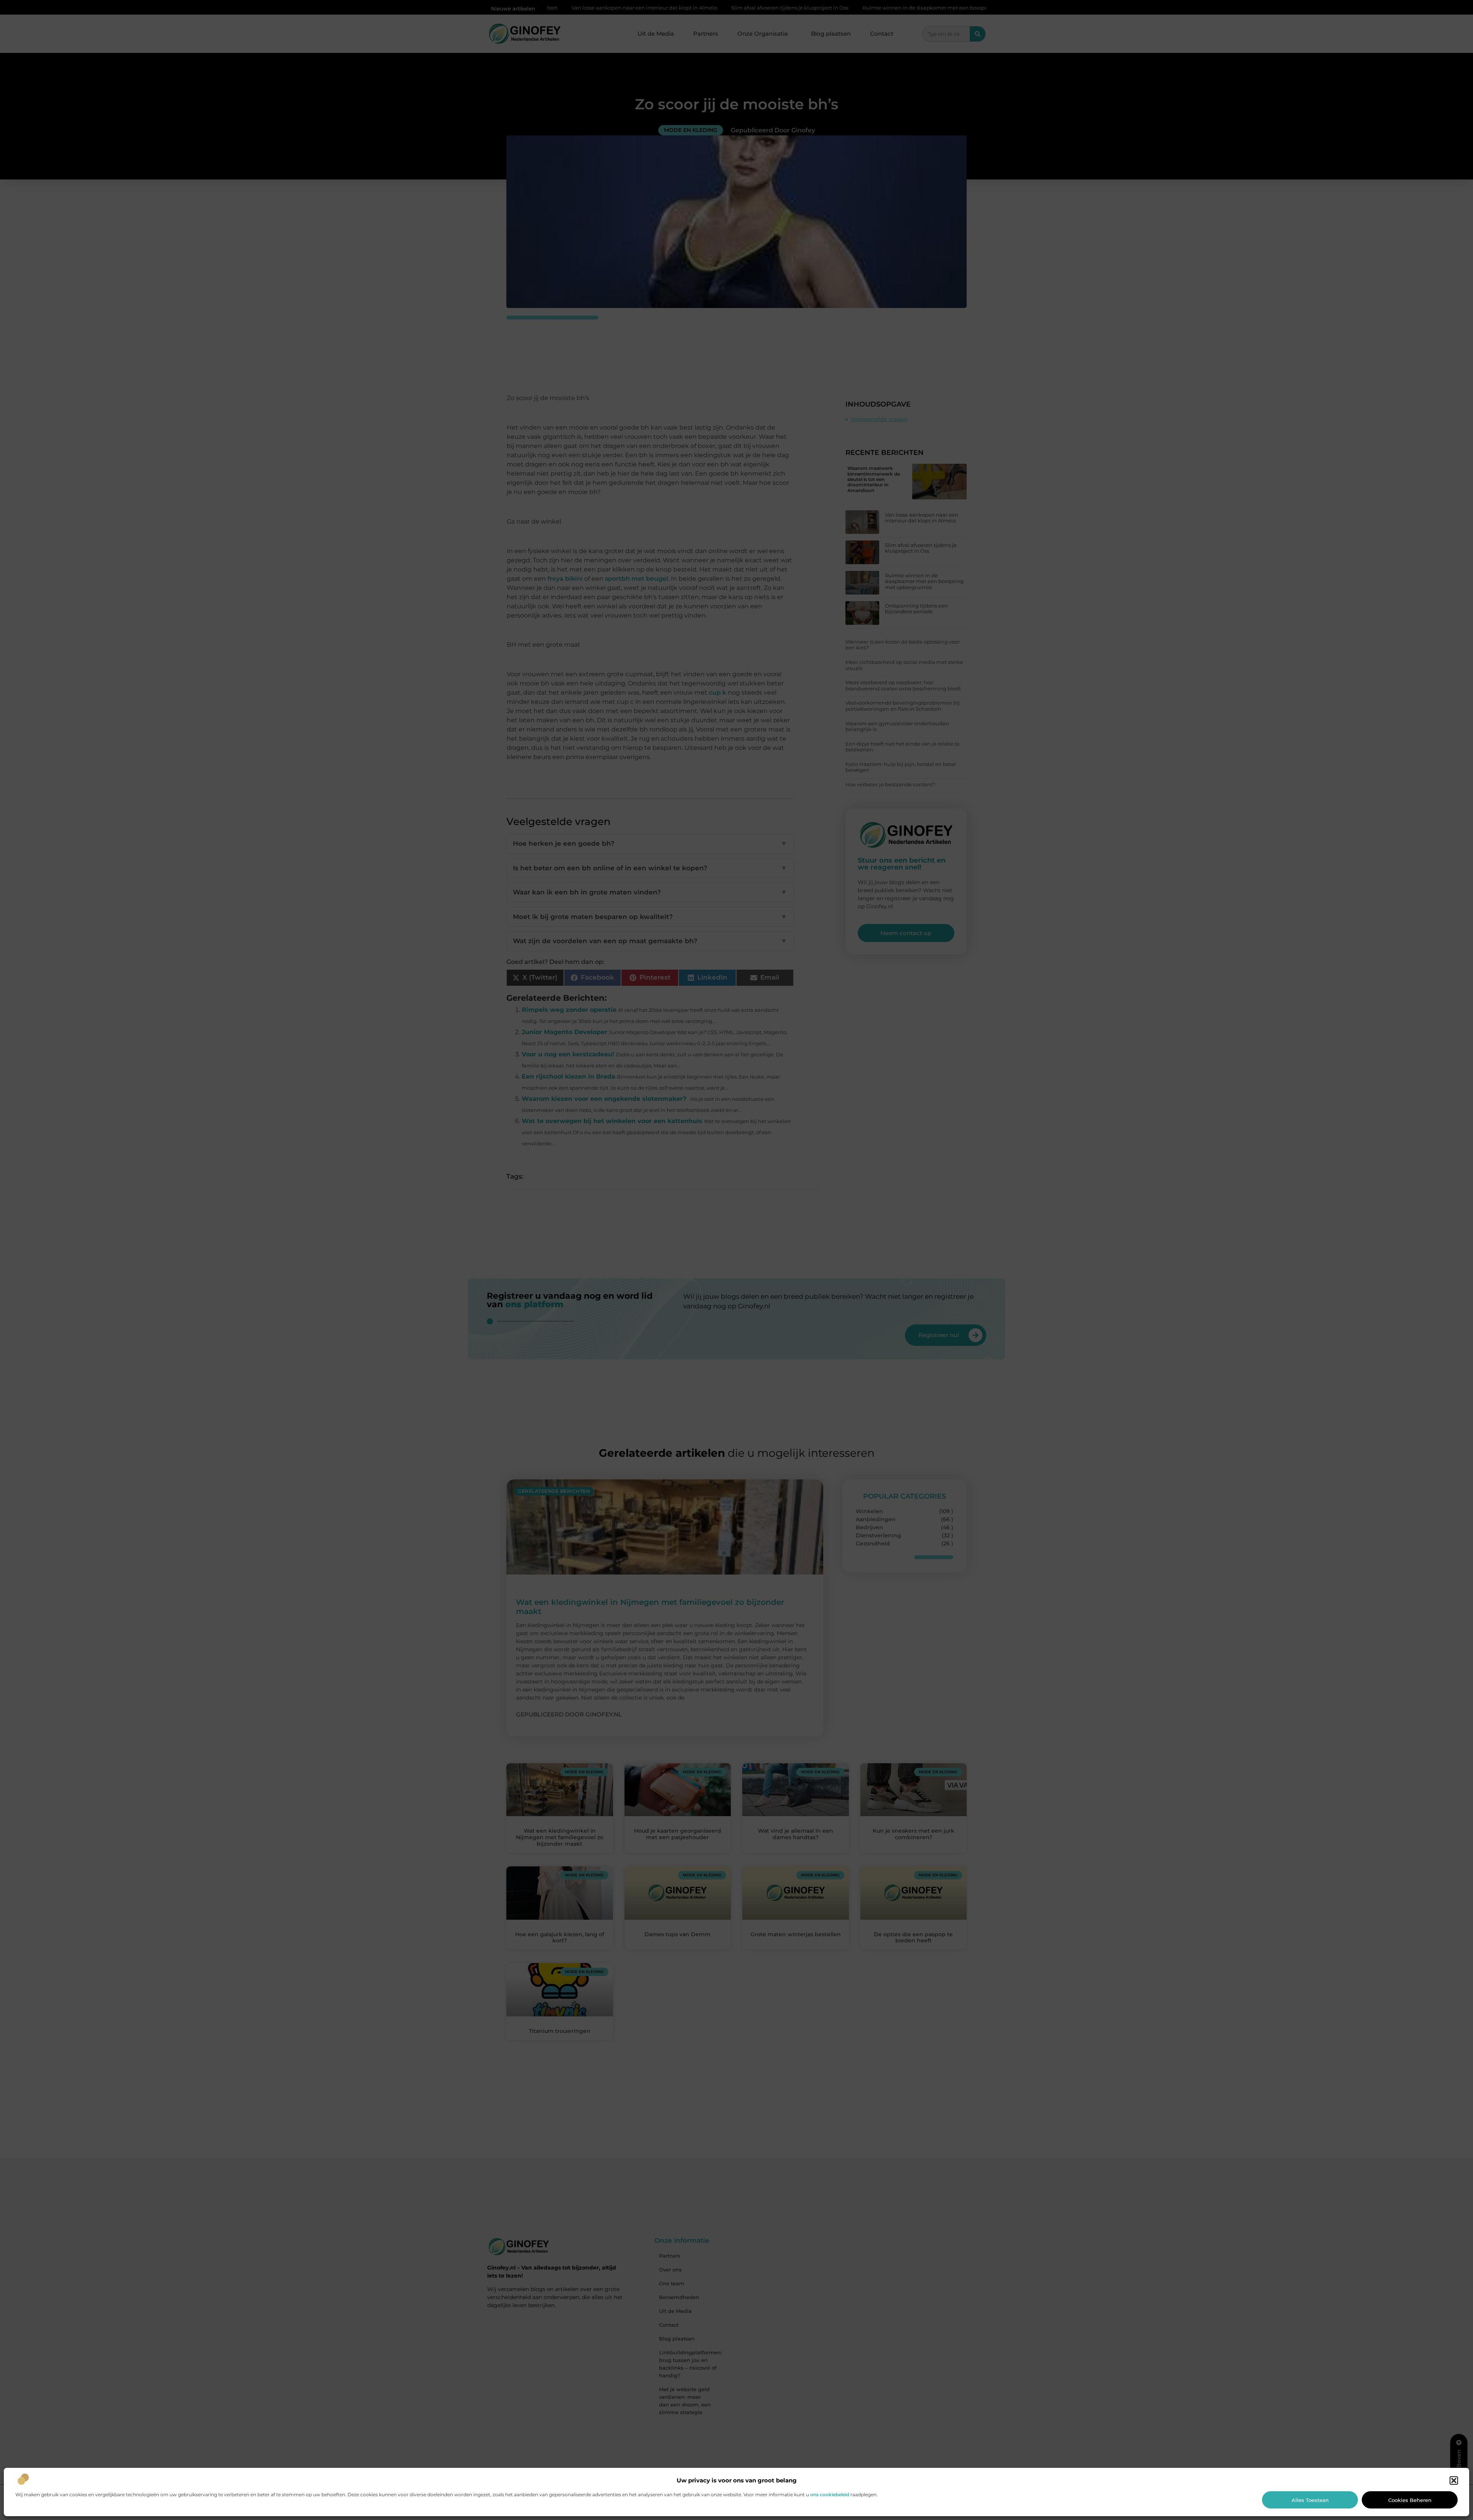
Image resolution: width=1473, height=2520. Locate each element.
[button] (1454, 2480)
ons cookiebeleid (830, 2494)
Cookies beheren (1410, 2500)
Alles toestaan (1310, 2500)
